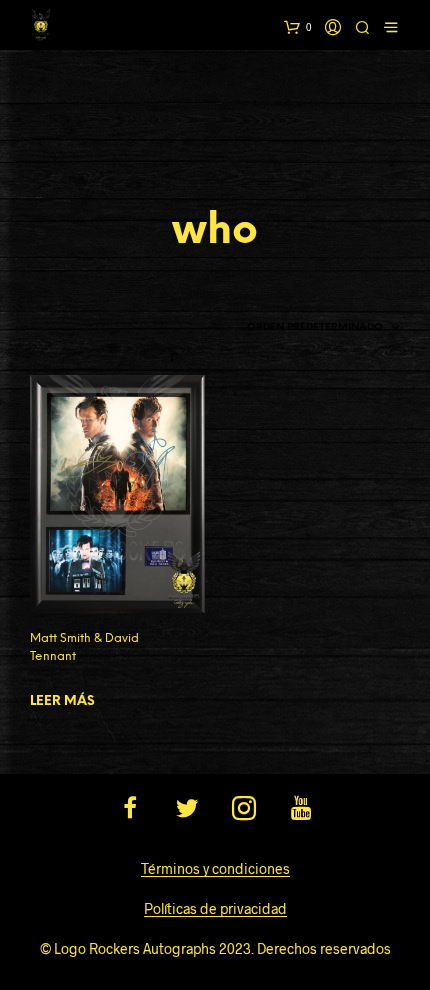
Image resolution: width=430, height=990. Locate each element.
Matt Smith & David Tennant (84, 647)
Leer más (62, 701)
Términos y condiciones (215, 869)
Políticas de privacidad (215, 909)
